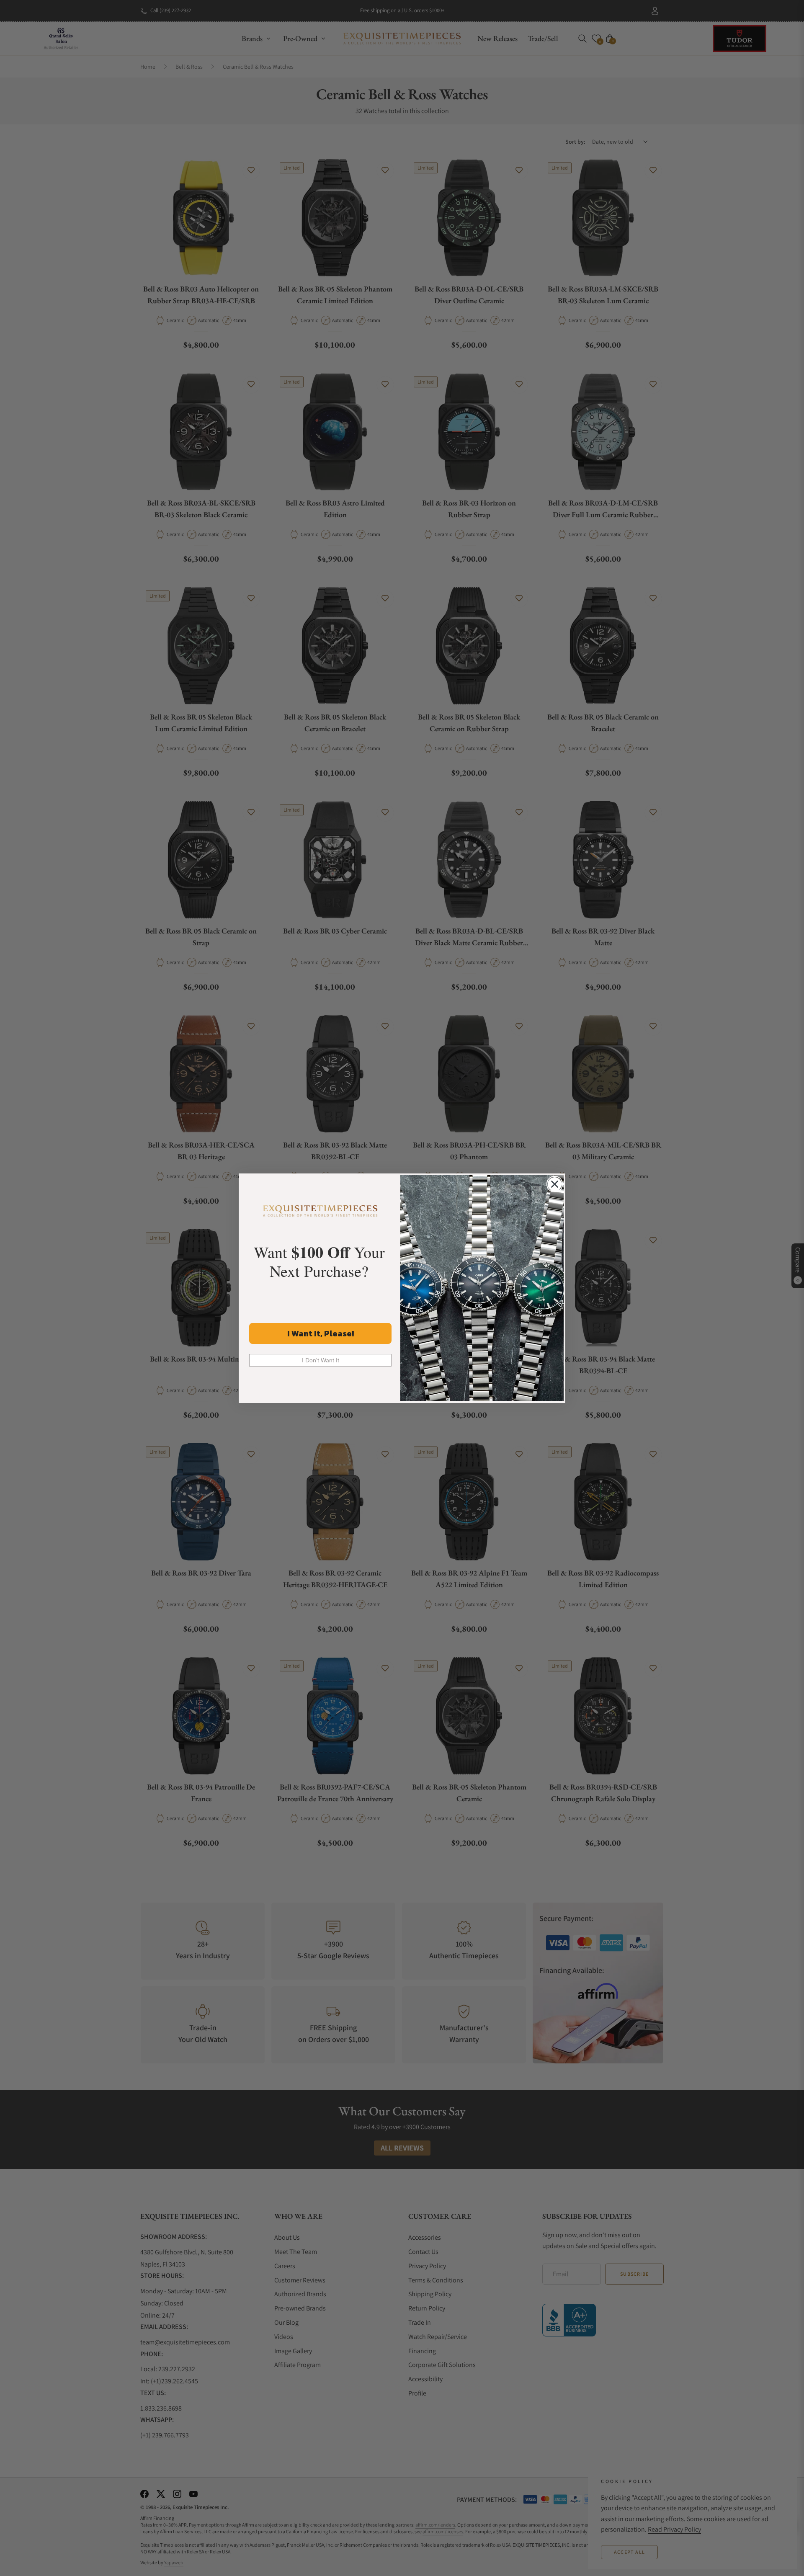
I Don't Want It (321, 1360)
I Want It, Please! (321, 1333)
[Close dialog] (555, 1184)
